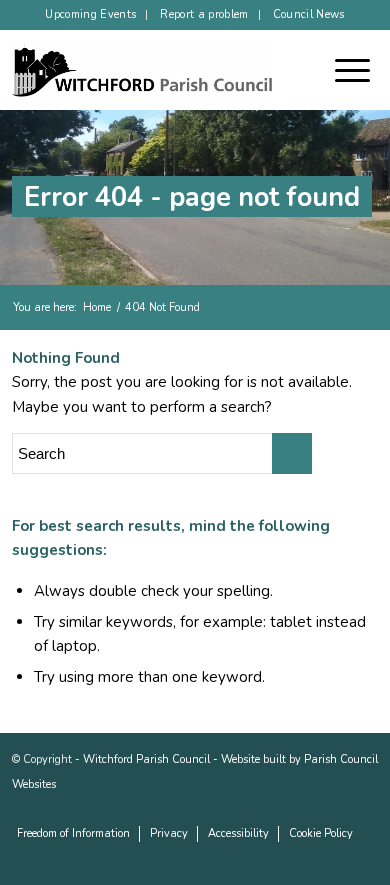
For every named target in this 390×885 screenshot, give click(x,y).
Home (97, 307)
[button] (362, 70)
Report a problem (204, 14)
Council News (309, 14)
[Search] (315, 70)
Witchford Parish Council (146, 759)
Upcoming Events (90, 14)
